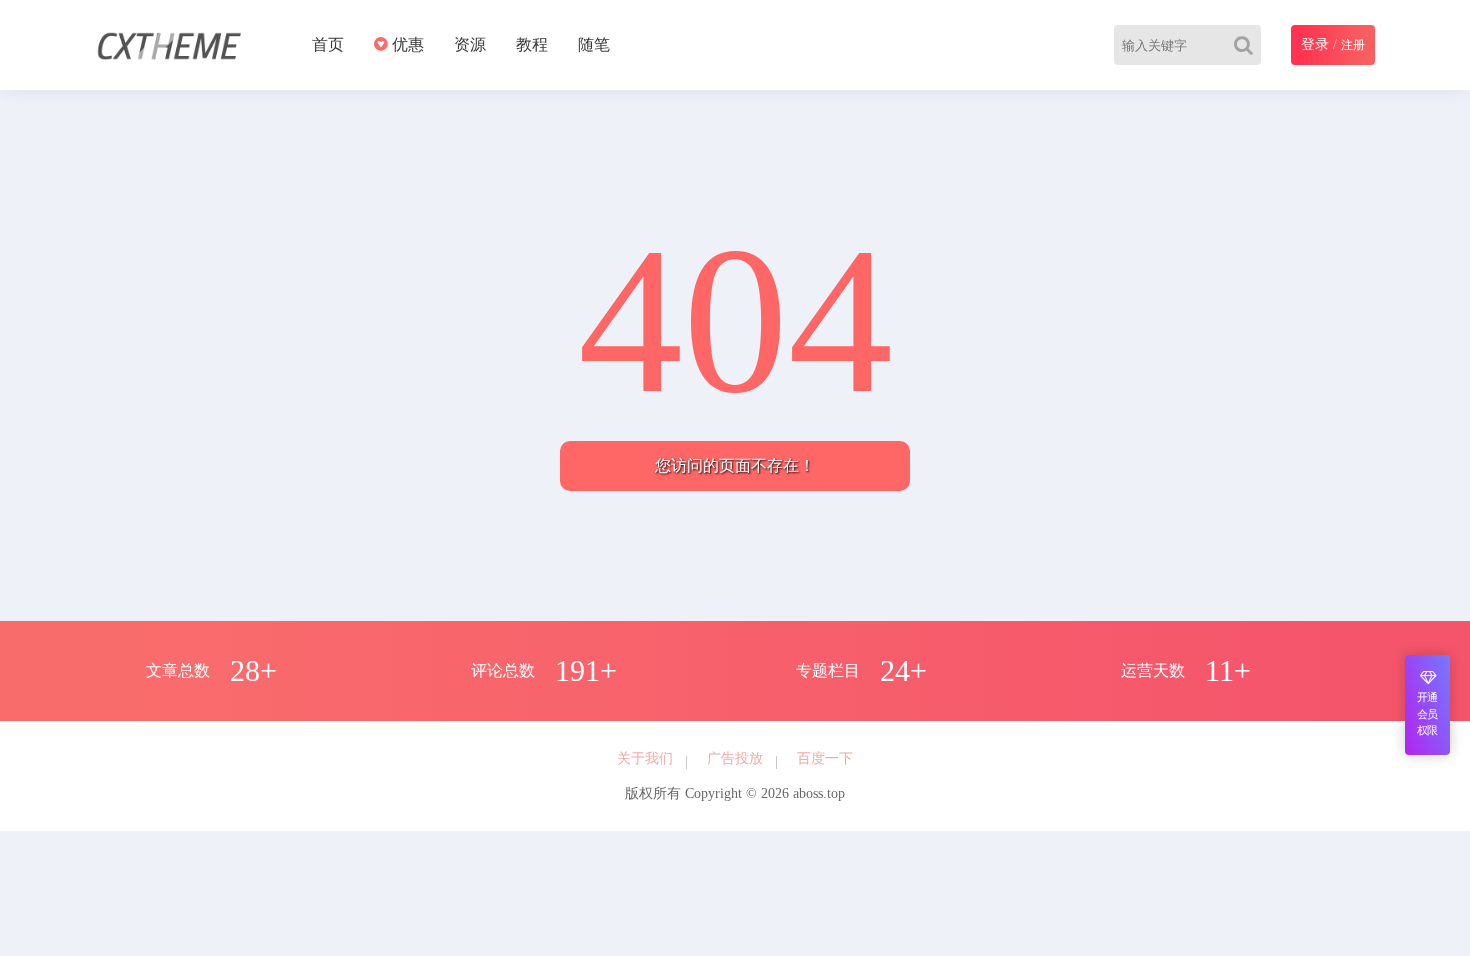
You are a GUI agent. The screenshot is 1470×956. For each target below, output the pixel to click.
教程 (532, 44)
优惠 (406, 44)
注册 (1353, 45)
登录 (1315, 44)
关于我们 (645, 758)
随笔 (594, 44)
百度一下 (825, 758)
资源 (470, 44)
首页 (328, 44)
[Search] (1247, 45)
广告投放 (735, 758)
